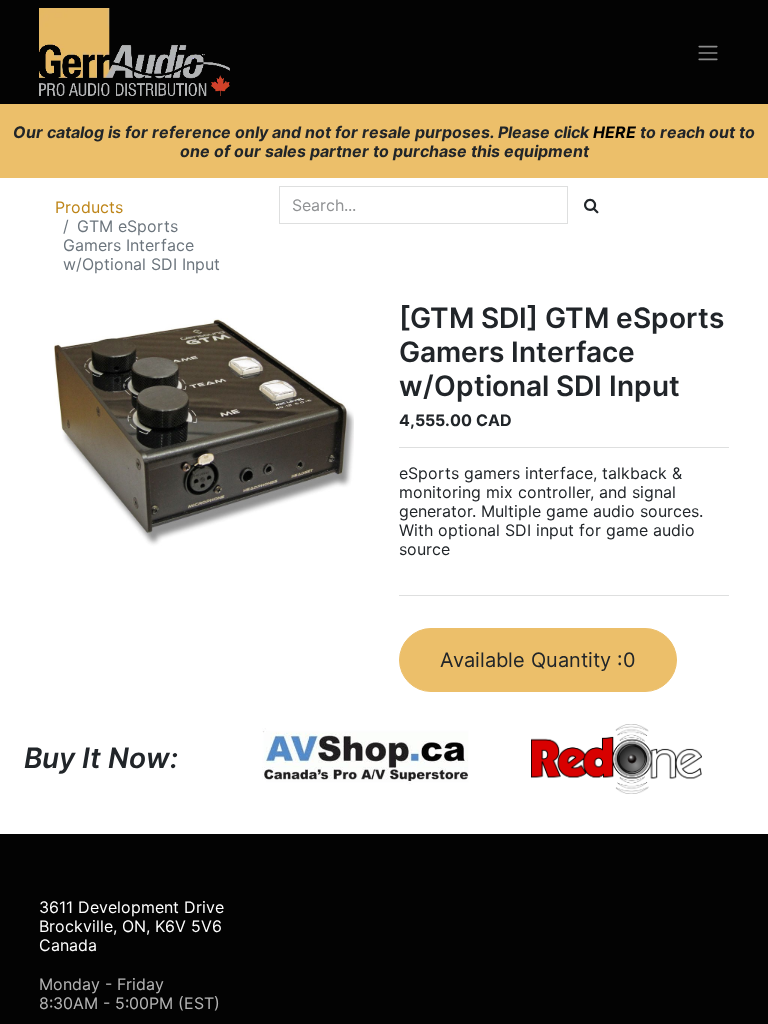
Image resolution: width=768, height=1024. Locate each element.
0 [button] (538, 660)
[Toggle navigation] (708, 52)
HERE (616, 132)
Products (89, 207)
